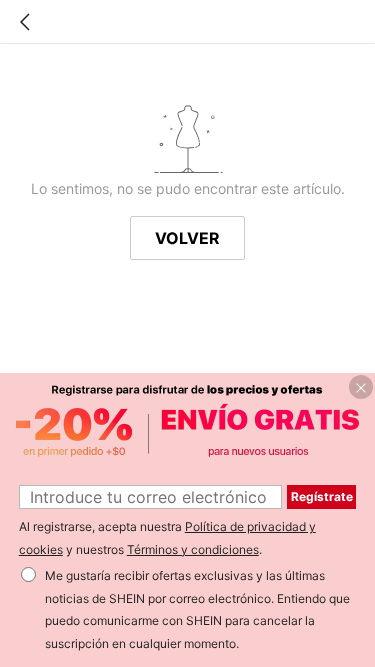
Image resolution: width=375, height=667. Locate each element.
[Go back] (25, 22)
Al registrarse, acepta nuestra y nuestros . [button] (167, 538)
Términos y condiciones (193, 549)
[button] (361, 387)
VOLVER (187, 238)
